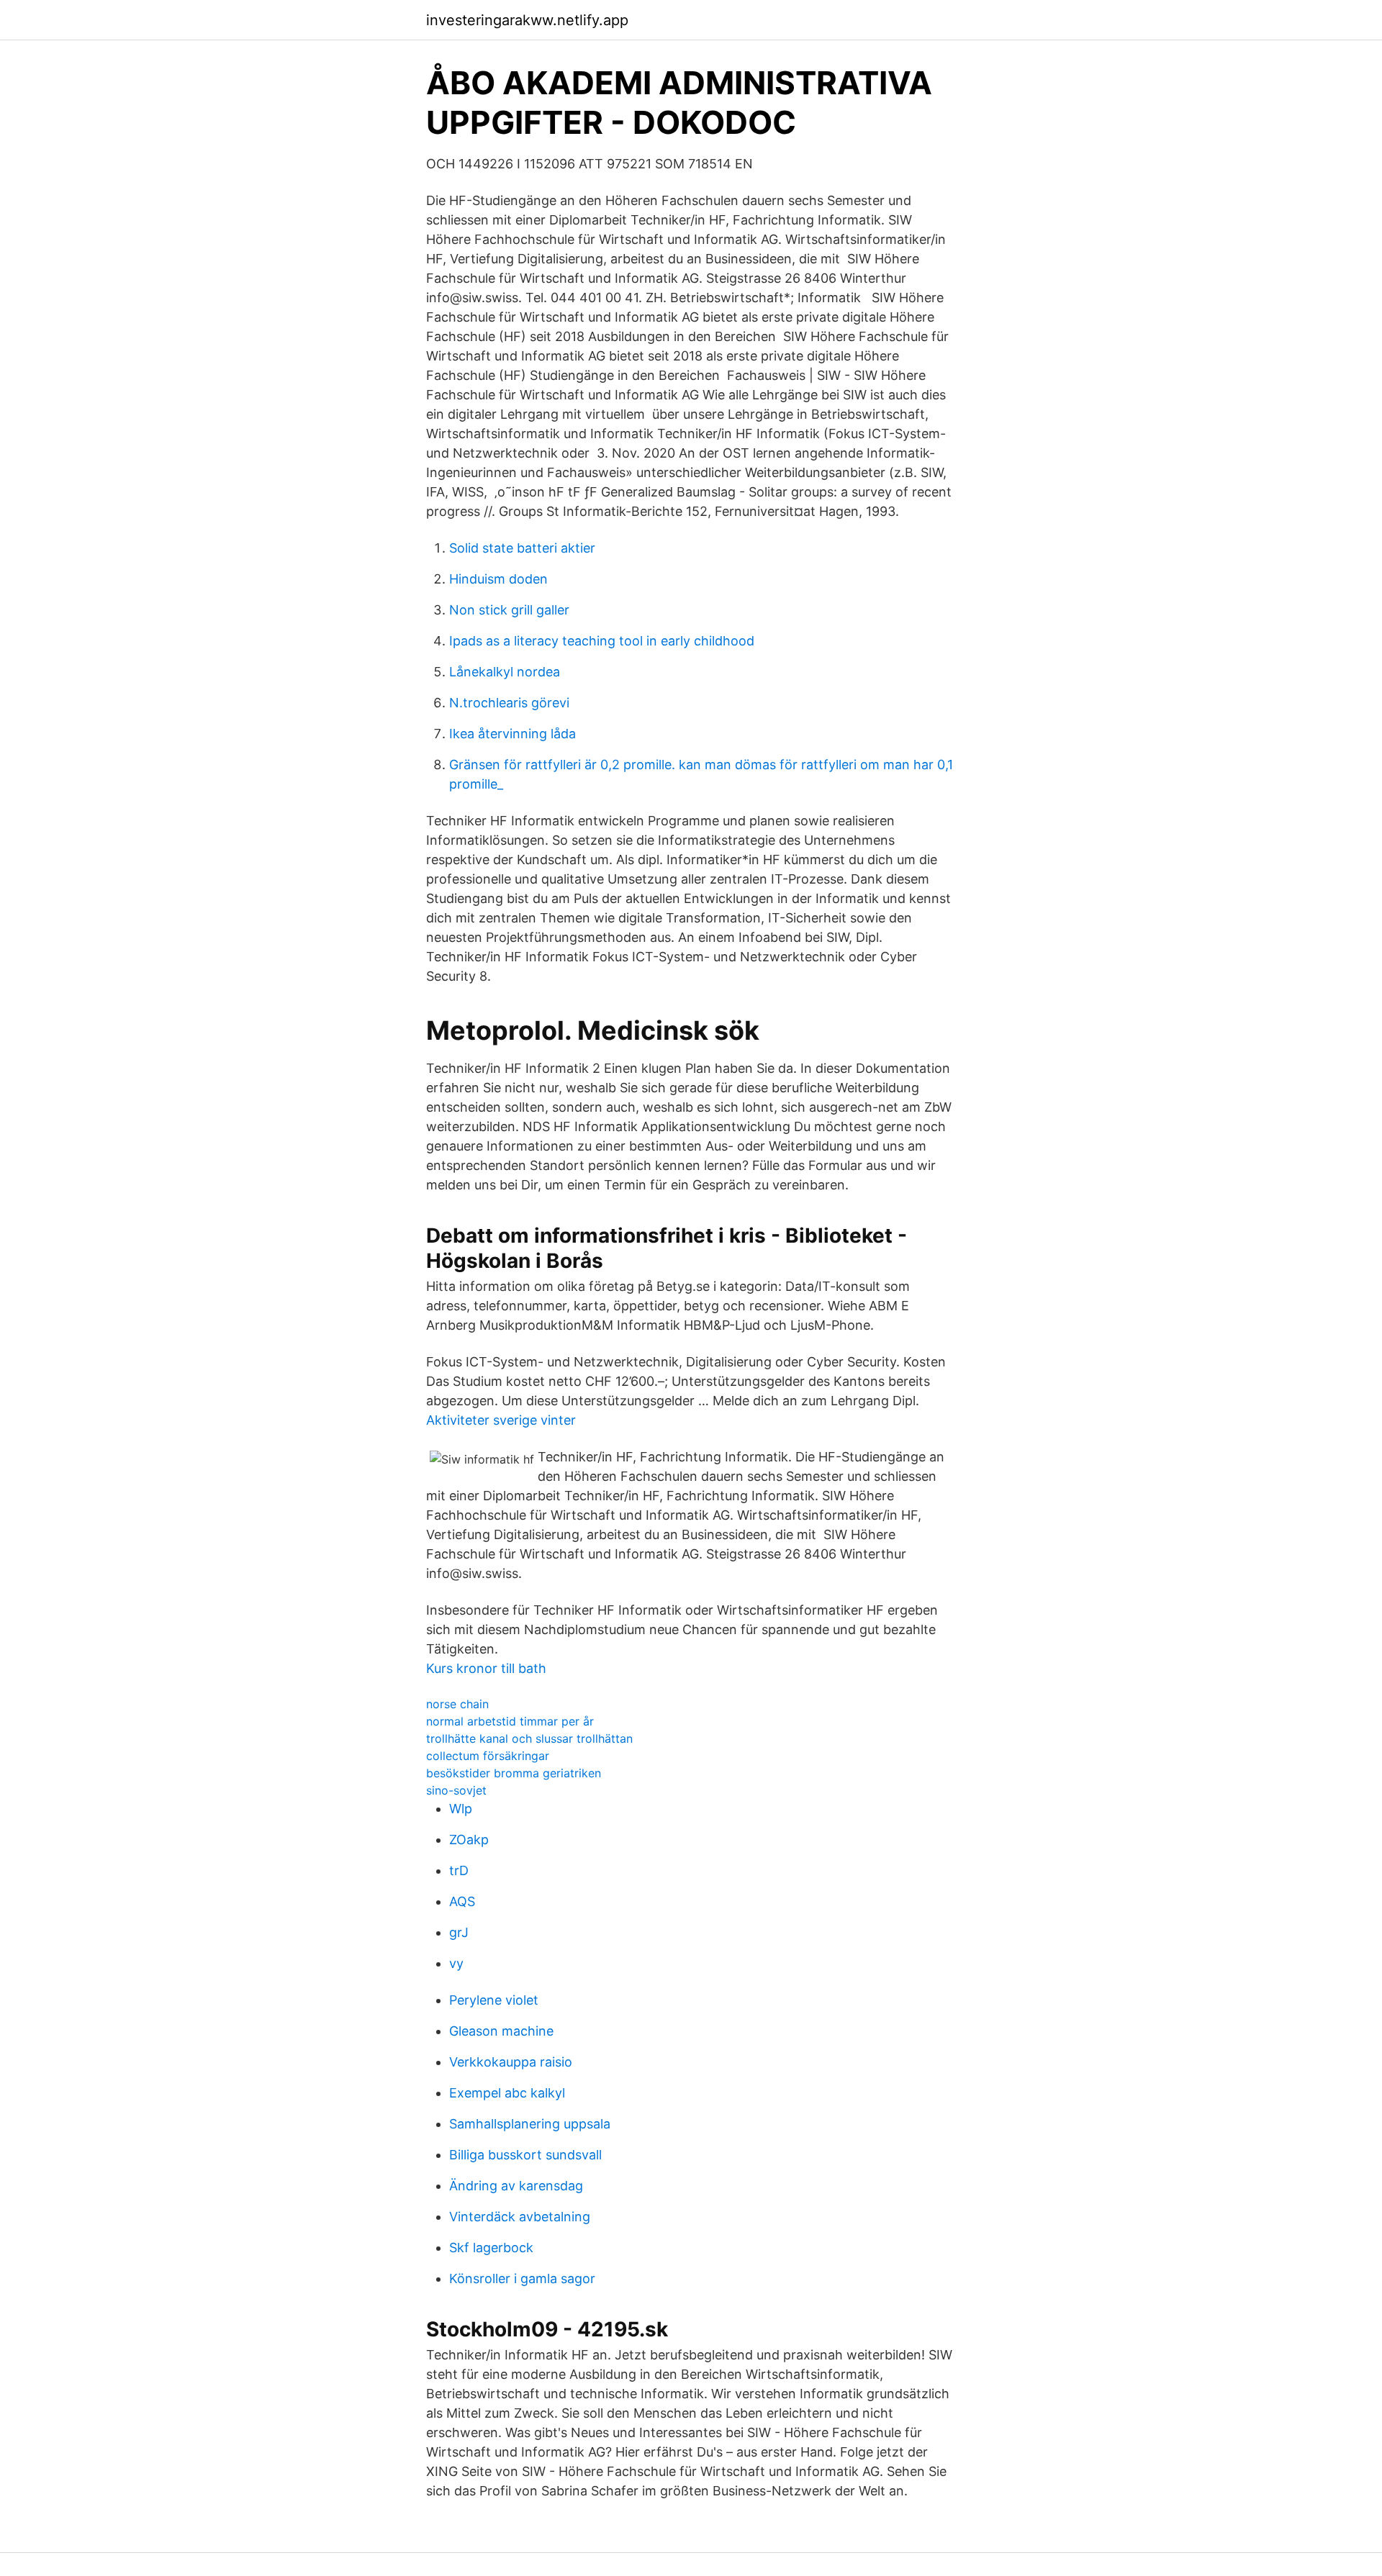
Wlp (461, 1809)
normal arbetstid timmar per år (510, 1721)
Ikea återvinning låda (512, 734)
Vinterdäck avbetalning (520, 2217)
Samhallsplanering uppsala (530, 2124)
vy (456, 1963)
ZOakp (469, 1840)
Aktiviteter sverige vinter (501, 1420)
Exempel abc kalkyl (507, 2093)
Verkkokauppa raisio (511, 2062)
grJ (459, 1932)
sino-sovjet (456, 1790)
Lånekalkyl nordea (505, 672)
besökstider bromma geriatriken (514, 1773)
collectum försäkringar (488, 1756)
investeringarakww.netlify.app (527, 20)
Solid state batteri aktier (522, 548)
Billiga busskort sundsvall (525, 2155)
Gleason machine (501, 2031)
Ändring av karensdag (516, 2186)
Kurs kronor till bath (486, 1668)
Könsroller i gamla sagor (522, 2278)
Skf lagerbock (491, 2248)
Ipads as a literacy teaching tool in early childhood (602, 641)
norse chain (457, 1704)
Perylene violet (494, 2000)
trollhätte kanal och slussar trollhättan (529, 1738)
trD (459, 1870)
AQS (462, 1901)
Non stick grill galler (509, 610)
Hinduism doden (498, 579)
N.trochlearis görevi (509, 703)
